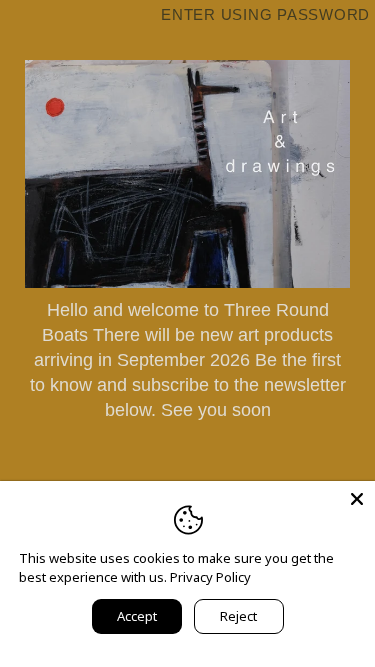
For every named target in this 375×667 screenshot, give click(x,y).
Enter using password (265, 14)
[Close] (357, 499)
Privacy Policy (210, 577)
